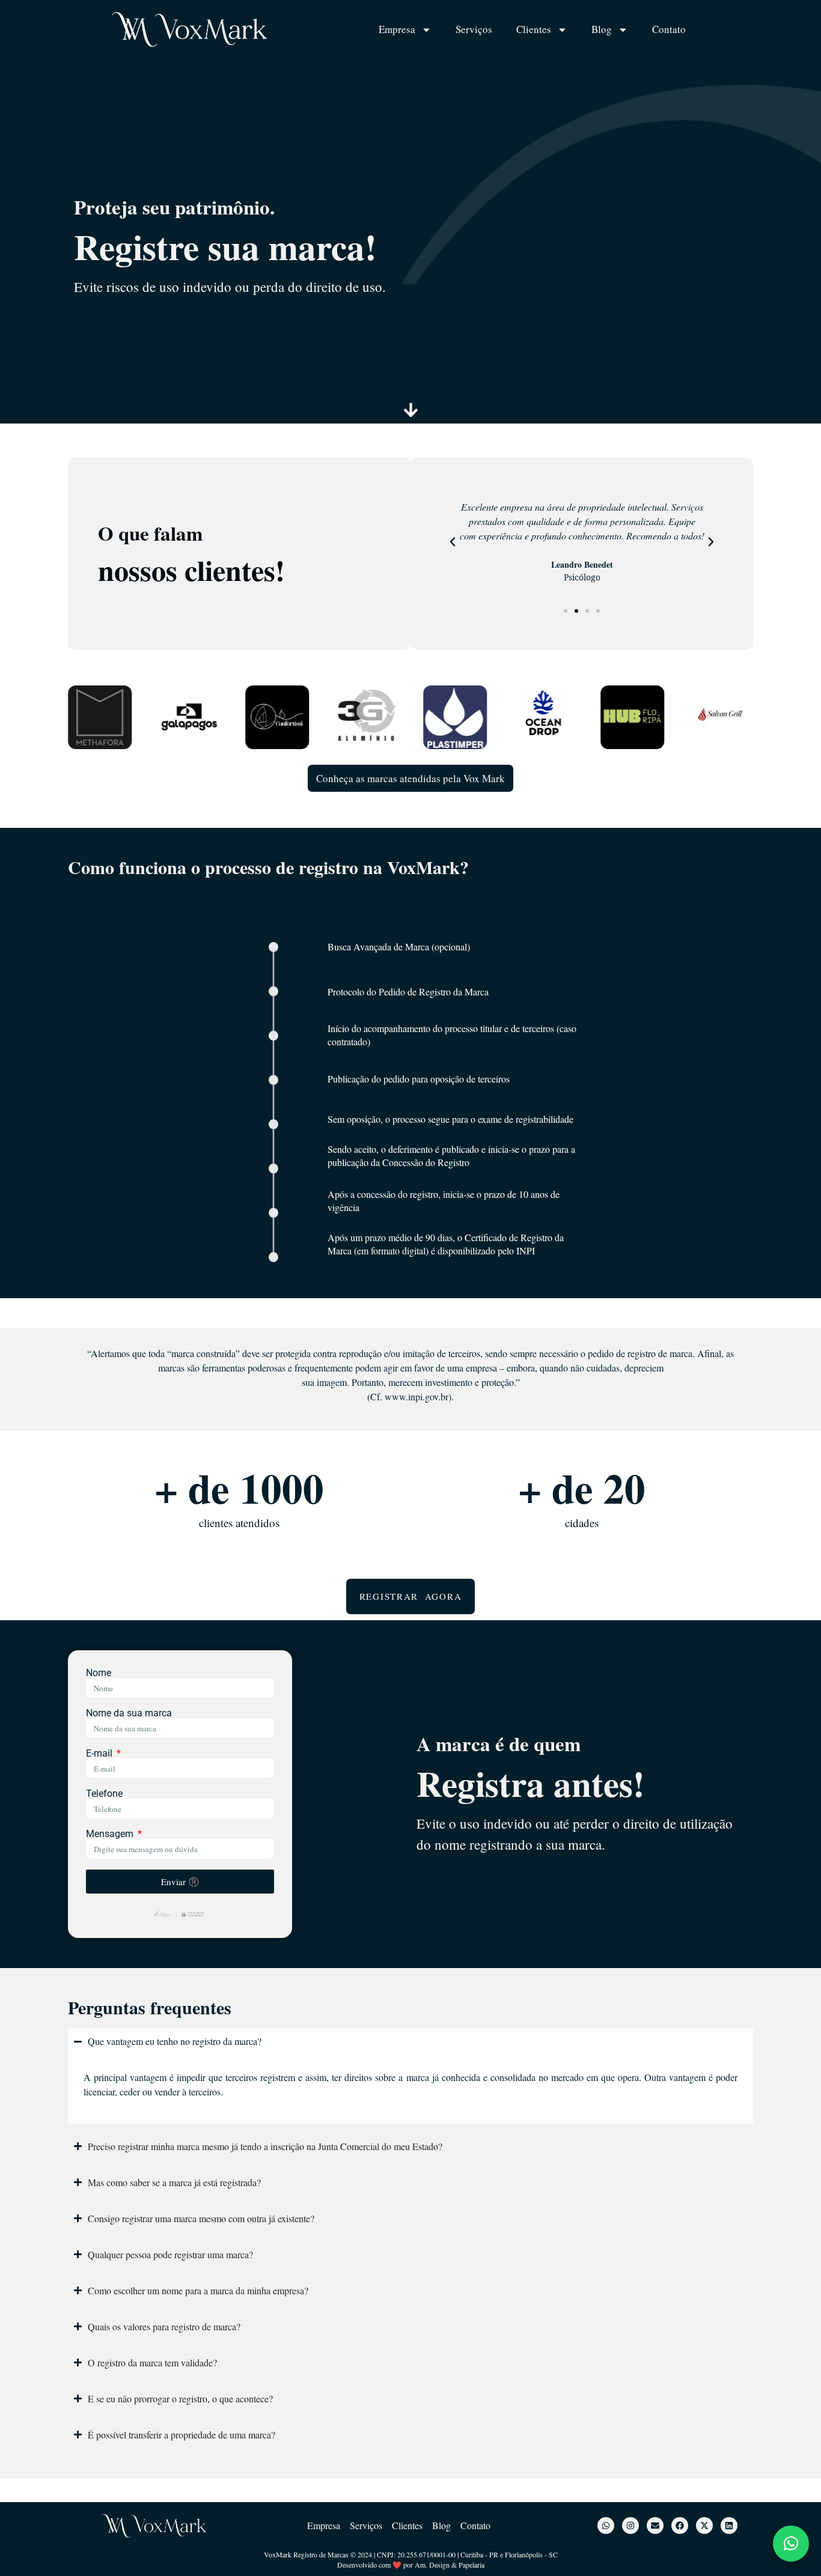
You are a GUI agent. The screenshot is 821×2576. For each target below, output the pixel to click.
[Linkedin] (729, 2526)
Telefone (104, 1794)
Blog (602, 29)
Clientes (534, 29)
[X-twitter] (704, 2526)
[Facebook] (680, 2526)
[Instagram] (630, 2526)
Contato (669, 29)
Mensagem (111, 1834)
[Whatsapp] (606, 2526)
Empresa (397, 29)
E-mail (100, 1754)
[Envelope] (655, 2526)
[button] (453, 542)
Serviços (474, 29)
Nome (99, 1673)
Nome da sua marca (129, 1713)
